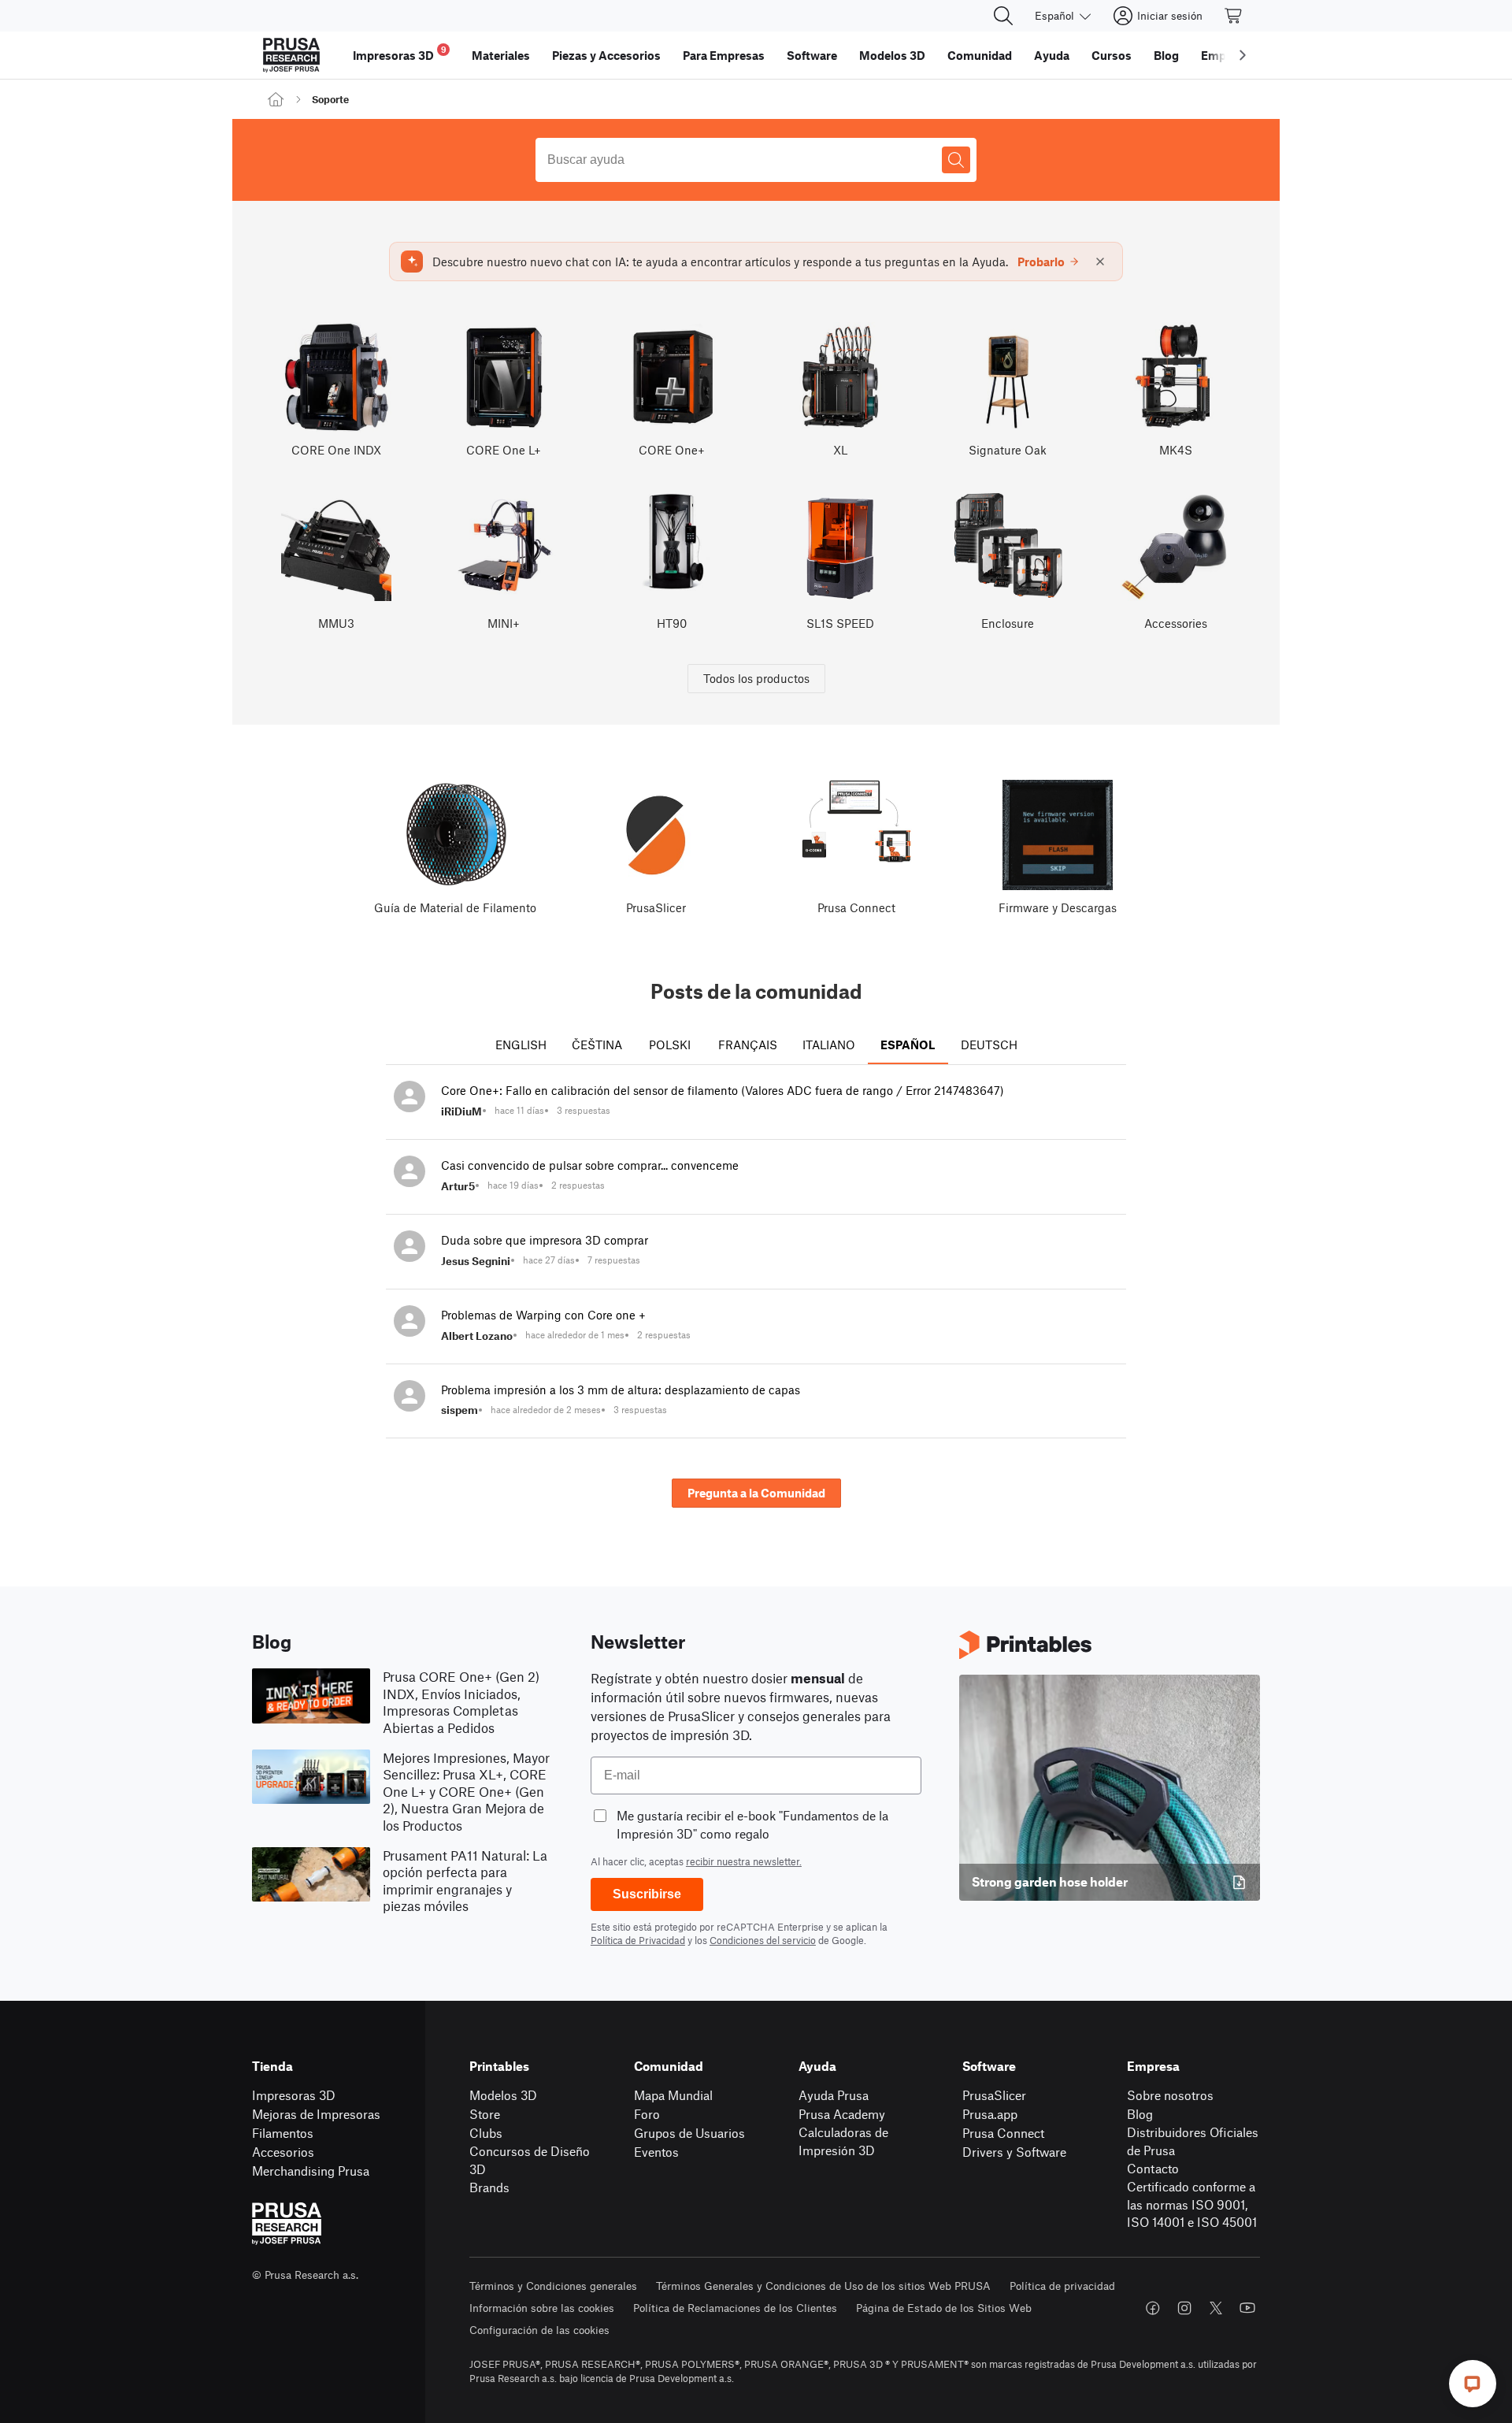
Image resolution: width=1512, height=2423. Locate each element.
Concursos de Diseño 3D (530, 2160)
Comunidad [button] (980, 55)
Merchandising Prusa (311, 2171)
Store (485, 2114)
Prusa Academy (842, 2114)
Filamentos (283, 2133)
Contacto (1153, 2168)
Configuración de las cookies (539, 2330)
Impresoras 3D (294, 2095)
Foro (647, 2114)
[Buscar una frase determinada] (956, 160)
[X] (1216, 2308)
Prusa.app (990, 2114)
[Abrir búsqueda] (1003, 16)
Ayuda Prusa (834, 2095)
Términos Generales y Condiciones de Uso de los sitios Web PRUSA (823, 2286)
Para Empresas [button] (724, 55)
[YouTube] (1247, 2308)
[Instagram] (1184, 2308)
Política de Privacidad (638, 1940)
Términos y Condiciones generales (553, 2286)
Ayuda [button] (1052, 55)
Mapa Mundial (673, 2095)
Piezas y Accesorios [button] (606, 55)
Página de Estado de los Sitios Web (944, 2308)
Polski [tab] (670, 1045)
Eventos (656, 2152)
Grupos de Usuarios (689, 2133)
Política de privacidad (1062, 2286)
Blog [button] (1166, 55)
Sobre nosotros (1170, 2095)
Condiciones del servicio (763, 1940)
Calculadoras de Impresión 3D (843, 2141)
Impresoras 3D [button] (400, 53)
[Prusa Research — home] (291, 55)
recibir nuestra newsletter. (744, 1861)
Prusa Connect (1003, 2133)
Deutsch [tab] (989, 1045)
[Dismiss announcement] (1100, 262)
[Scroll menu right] (1243, 55)
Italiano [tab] (829, 1045)
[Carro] (1234, 16)
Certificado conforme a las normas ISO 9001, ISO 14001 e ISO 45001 (1192, 2204)
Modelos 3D (503, 2095)
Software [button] (812, 55)
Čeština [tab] (597, 1045)
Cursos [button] (1112, 55)
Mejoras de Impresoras (316, 2114)
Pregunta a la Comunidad (756, 1493)
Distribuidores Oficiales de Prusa (1193, 2141)
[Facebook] (1153, 2308)
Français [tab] (748, 1045)
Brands (489, 2187)
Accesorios (283, 2152)
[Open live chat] (1473, 2384)
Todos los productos (756, 678)
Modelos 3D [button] (892, 55)
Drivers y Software (1014, 2152)
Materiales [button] (501, 55)
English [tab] (521, 1045)
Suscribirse (647, 1894)
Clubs (486, 2133)
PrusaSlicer (994, 2095)
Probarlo (1041, 262)
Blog (1140, 2114)
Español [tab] (908, 1045)
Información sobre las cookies (542, 2308)
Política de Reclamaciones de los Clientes (735, 2308)
